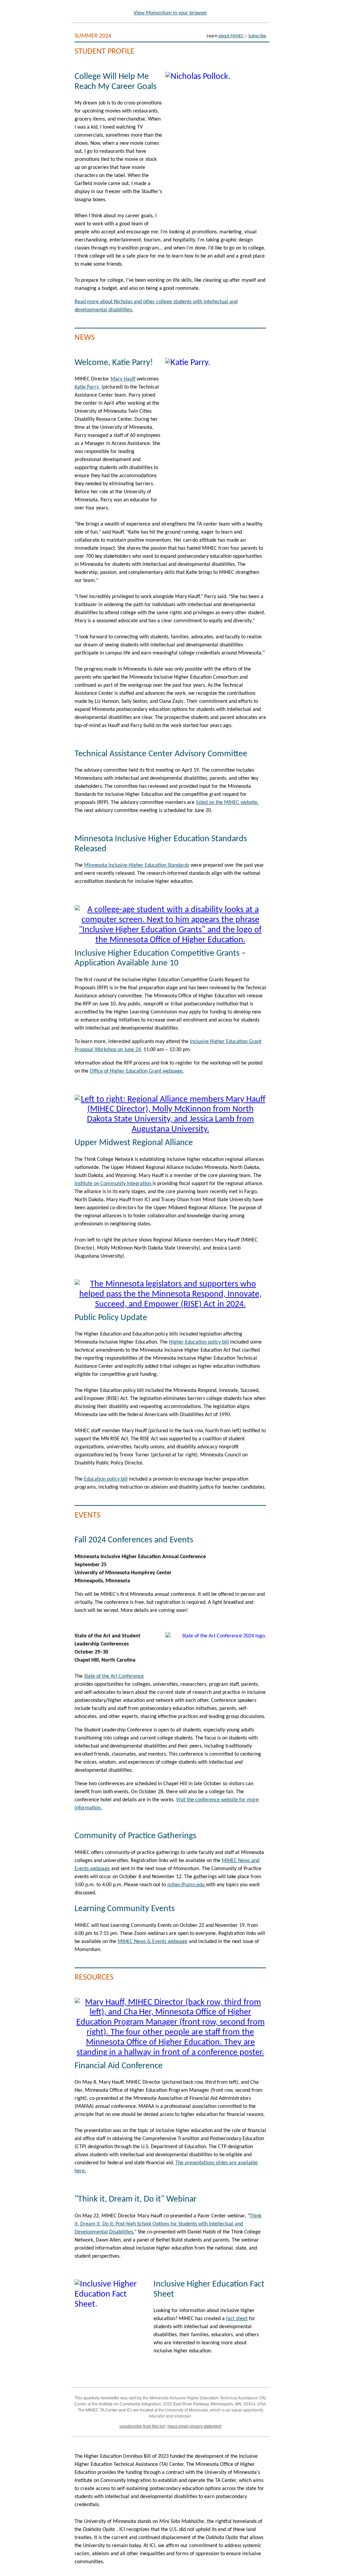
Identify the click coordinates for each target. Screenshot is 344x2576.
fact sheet (237, 2319)
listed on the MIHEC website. (227, 803)
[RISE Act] (170, 1304)
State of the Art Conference (114, 1676)
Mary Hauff (123, 379)
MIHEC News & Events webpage (153, 1942)
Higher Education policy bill (199, 1342)
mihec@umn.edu (187, 1885)
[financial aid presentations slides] (170, 2053)
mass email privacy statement (195, 2426)
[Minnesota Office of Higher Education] (170, 940)
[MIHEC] (170, 1129)
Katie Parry (87, 387)
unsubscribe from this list (142, 2426)
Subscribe (257, 36)
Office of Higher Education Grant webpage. (137, 1071)
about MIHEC (231, 36)
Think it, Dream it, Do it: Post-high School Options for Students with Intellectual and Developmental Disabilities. (168, 2224)
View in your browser (170, 13)
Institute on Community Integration (114, 1184)
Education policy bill (106, 1479)
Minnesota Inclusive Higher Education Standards (137, 865)
